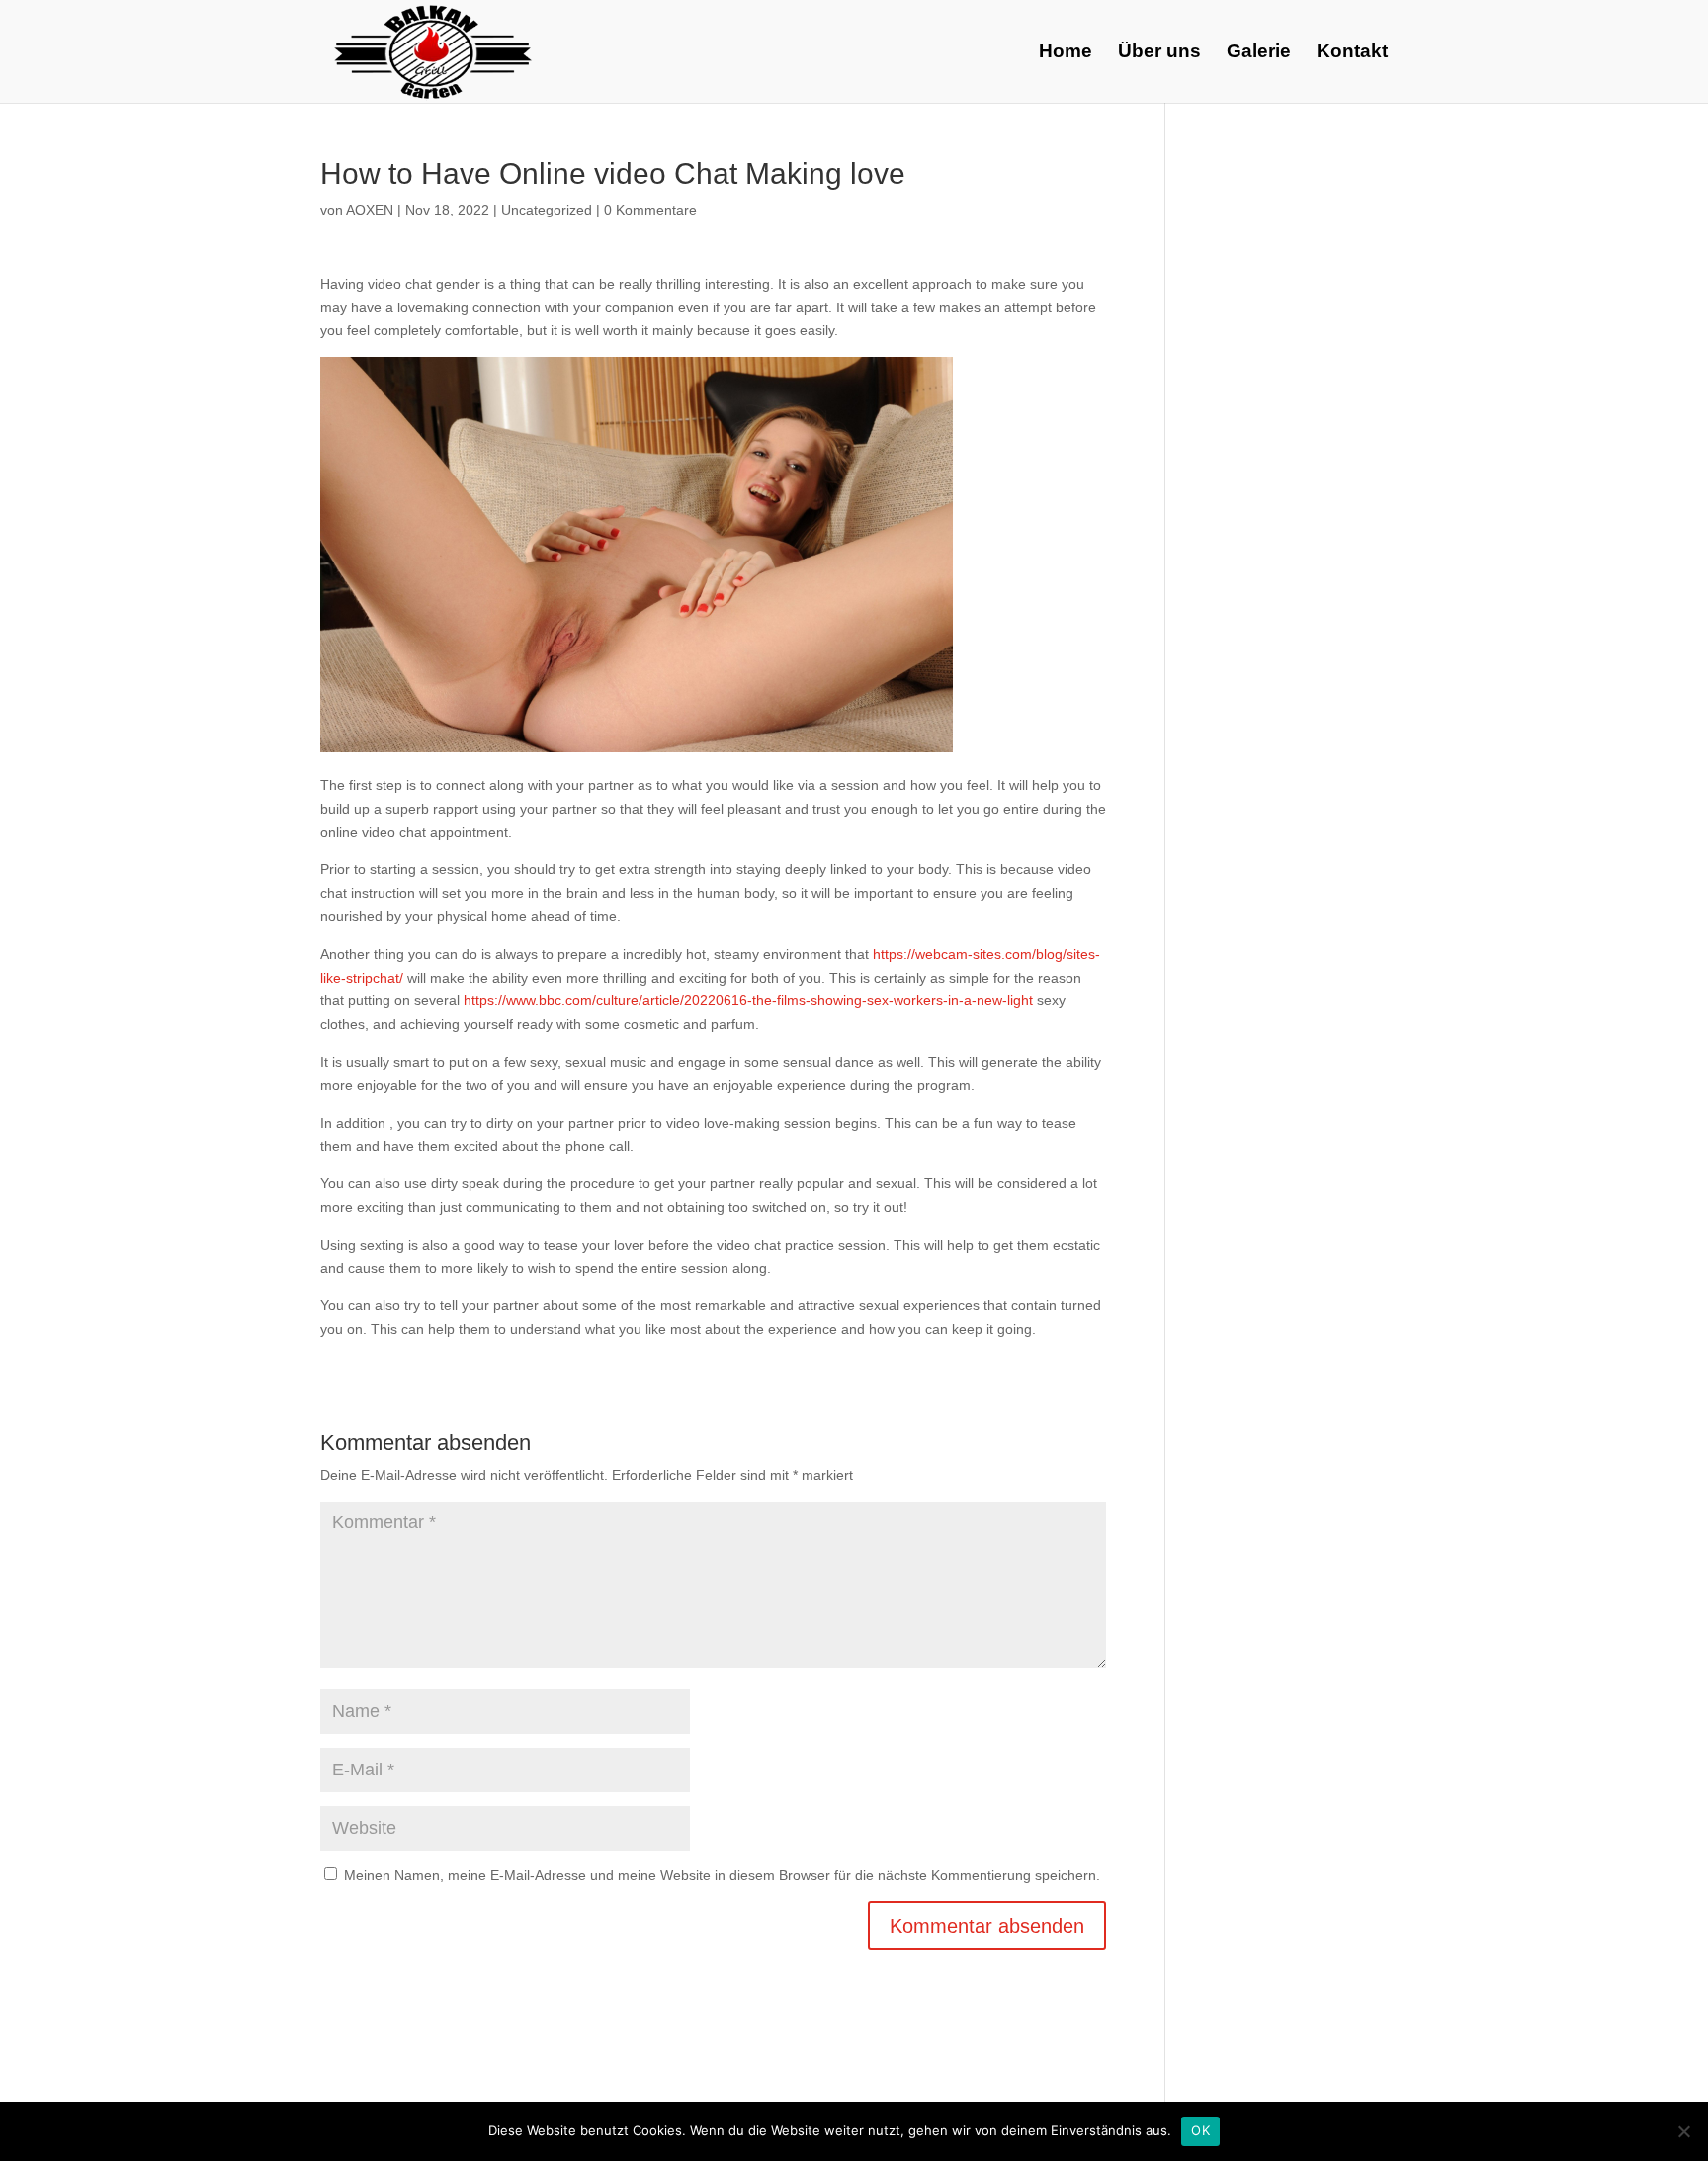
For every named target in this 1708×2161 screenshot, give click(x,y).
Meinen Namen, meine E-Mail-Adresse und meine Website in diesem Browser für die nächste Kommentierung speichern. (722, 1875)
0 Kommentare (650, 210)
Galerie (1259, 53)
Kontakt (1352, 53)
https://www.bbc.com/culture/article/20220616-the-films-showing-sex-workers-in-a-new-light (750, 1000)
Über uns (1159, 53)
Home (1066, 53)
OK (1200, 2130)
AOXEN (370, 210)
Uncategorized (547, 210)
